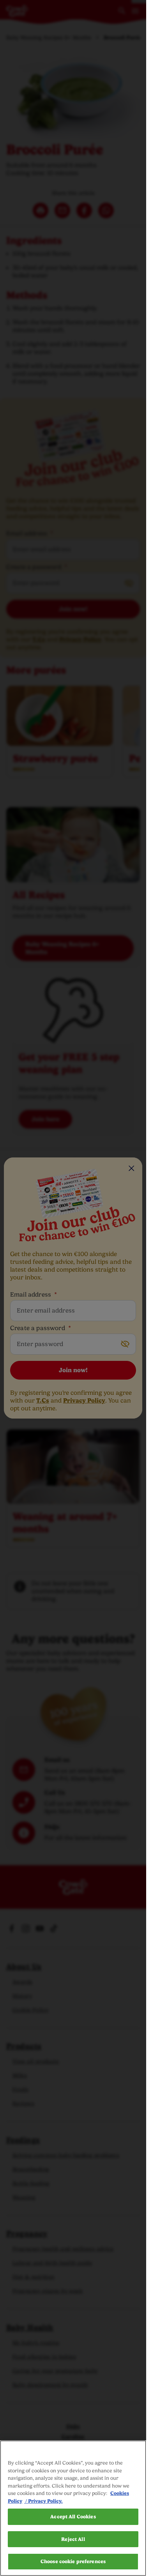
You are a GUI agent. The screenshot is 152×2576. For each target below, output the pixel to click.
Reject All (73, 2539)
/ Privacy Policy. (43, 2501)
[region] (73, 2508)
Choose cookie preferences (73, 2561)
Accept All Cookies (73, 2517)
